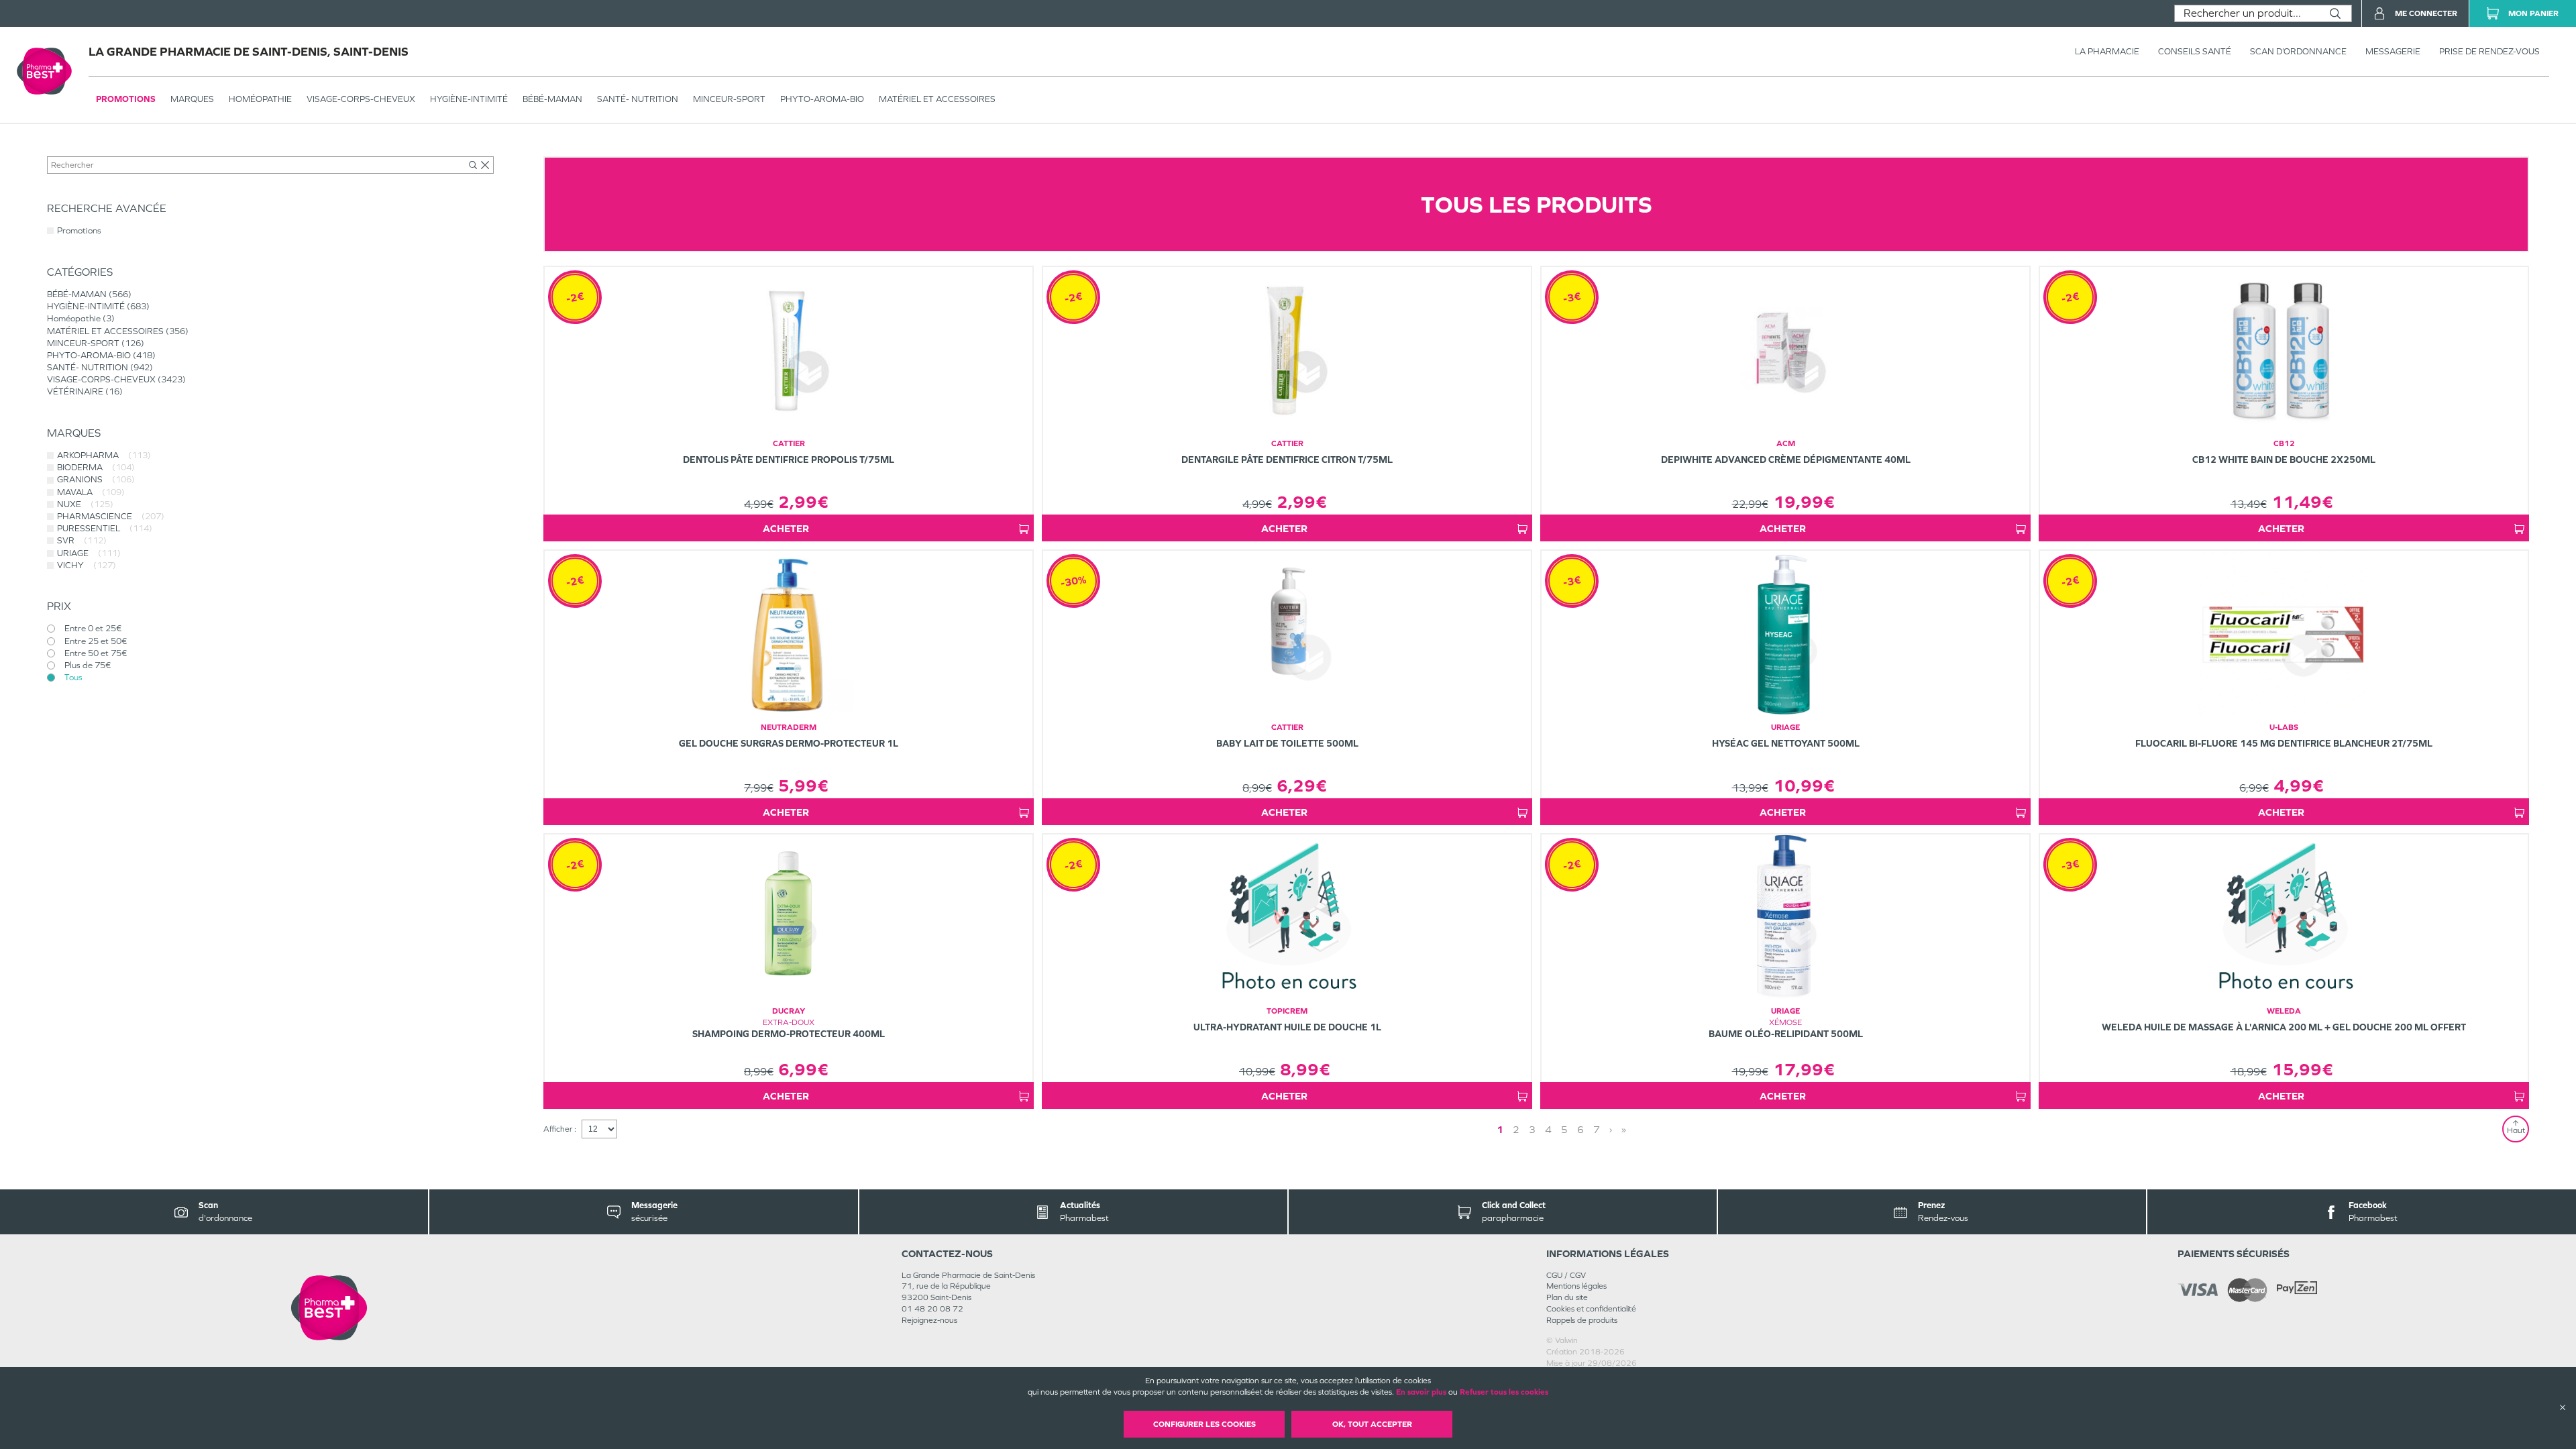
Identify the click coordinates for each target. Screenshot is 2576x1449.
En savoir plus (1421, 1392)
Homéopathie (260, 99)
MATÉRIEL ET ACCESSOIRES (937, 99)
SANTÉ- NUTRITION (638, 99)
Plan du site (1567, 1297)
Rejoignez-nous (929, 1320)
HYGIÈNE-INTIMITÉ (469, 99)
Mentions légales (1576, 1286)
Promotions (126, 99)
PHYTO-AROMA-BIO (822, 99)
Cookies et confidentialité (1591, 1309)
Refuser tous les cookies (1504, 1392)
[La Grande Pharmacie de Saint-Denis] (329, 1308)
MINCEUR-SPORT (729, 99)
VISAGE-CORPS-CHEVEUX (361, 99)
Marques (192, 99)
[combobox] (2247, 13)
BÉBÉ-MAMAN (552, 99)
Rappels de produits (1582, 1320)
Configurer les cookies (1204, 1424)
